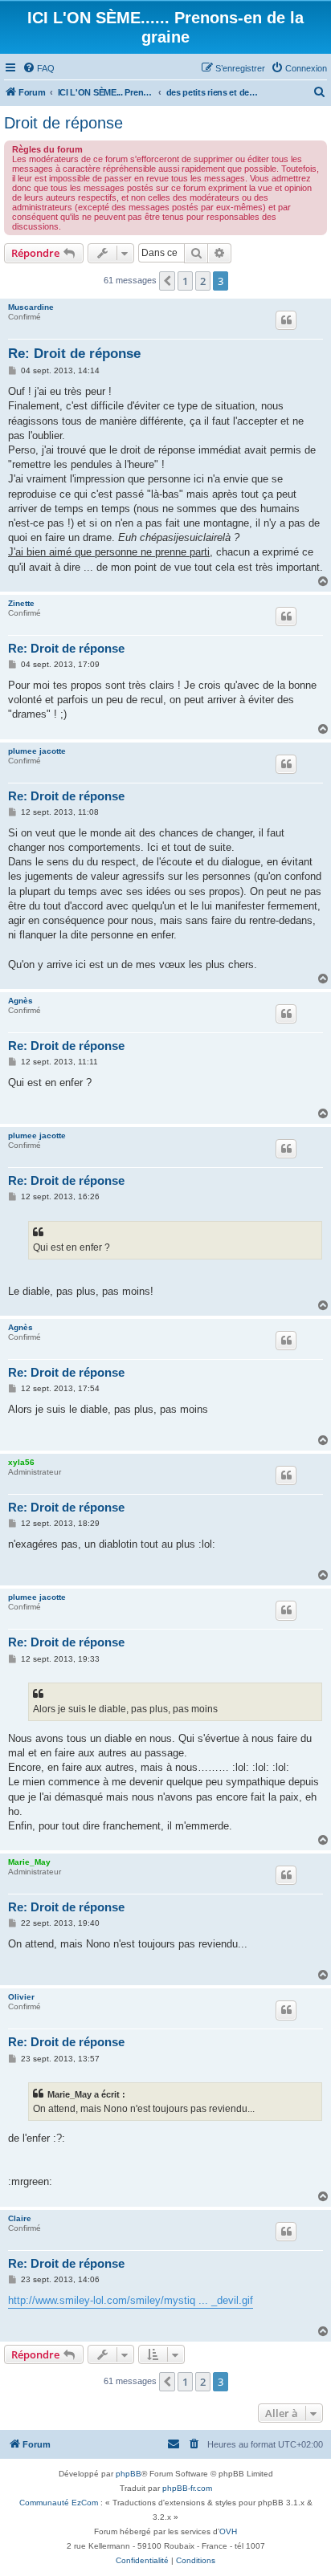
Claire (20, 2218)
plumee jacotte (37, 751)
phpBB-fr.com (187, 2488)
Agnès (20, 1001)
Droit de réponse (63, 123)
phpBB (129, 2474)
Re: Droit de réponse (74, 354)
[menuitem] (39, 68)
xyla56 (21, 1462)
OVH (228, 2531)
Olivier (21, 1997)
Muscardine (31, 307)
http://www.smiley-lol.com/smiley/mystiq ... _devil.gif (131, 2300)
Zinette (21, 603)
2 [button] (203, 281)
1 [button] (185, 281)
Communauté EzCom (59, 2503)
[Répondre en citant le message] (286, 320)
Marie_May (29, 1862)
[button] (167, 281)
